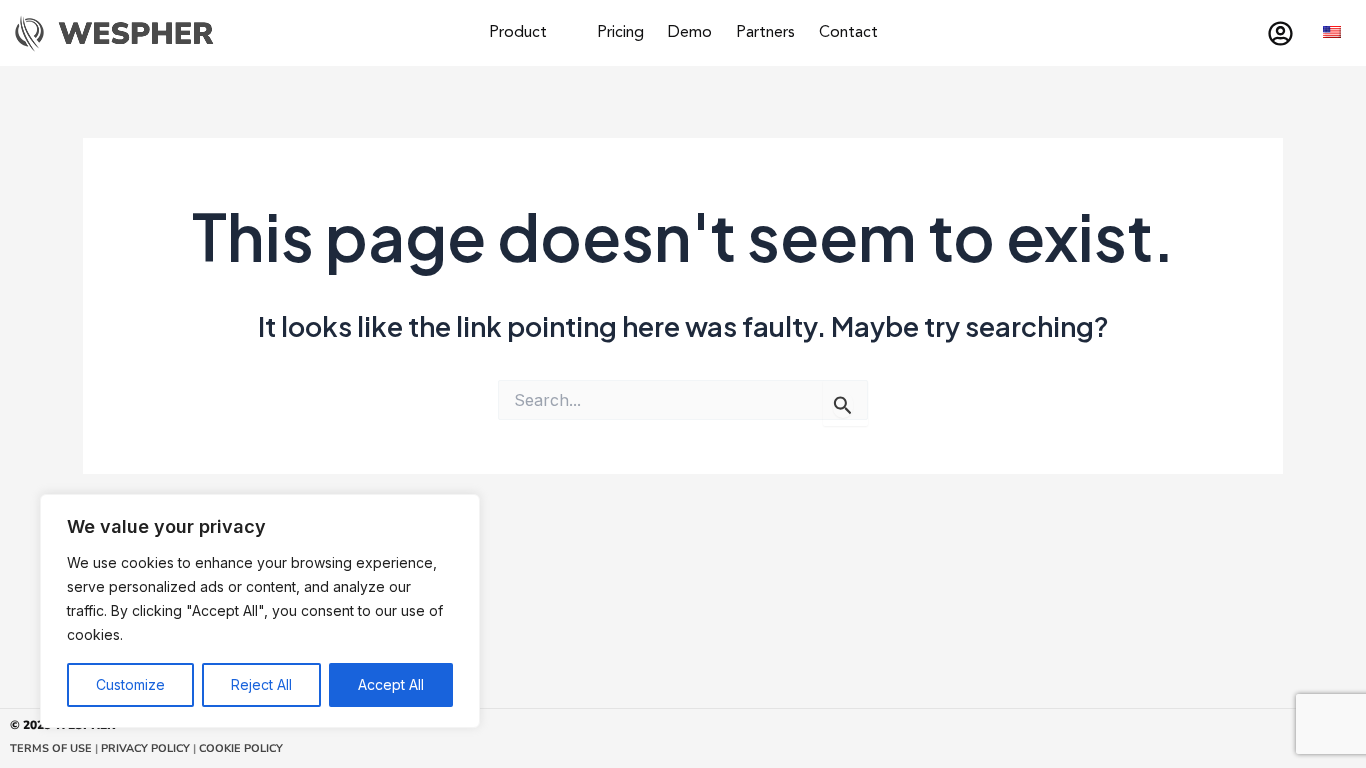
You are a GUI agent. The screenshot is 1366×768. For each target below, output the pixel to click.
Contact (848, 33)
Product (518, 33)
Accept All (391, 684)
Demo (690, 33)
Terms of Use (51, 748)
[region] (260, 611)
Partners (765, 33)
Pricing (620, 33)
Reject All (261, 684)
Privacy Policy (144, 748)
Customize (130, 684)
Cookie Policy (241, 748)
